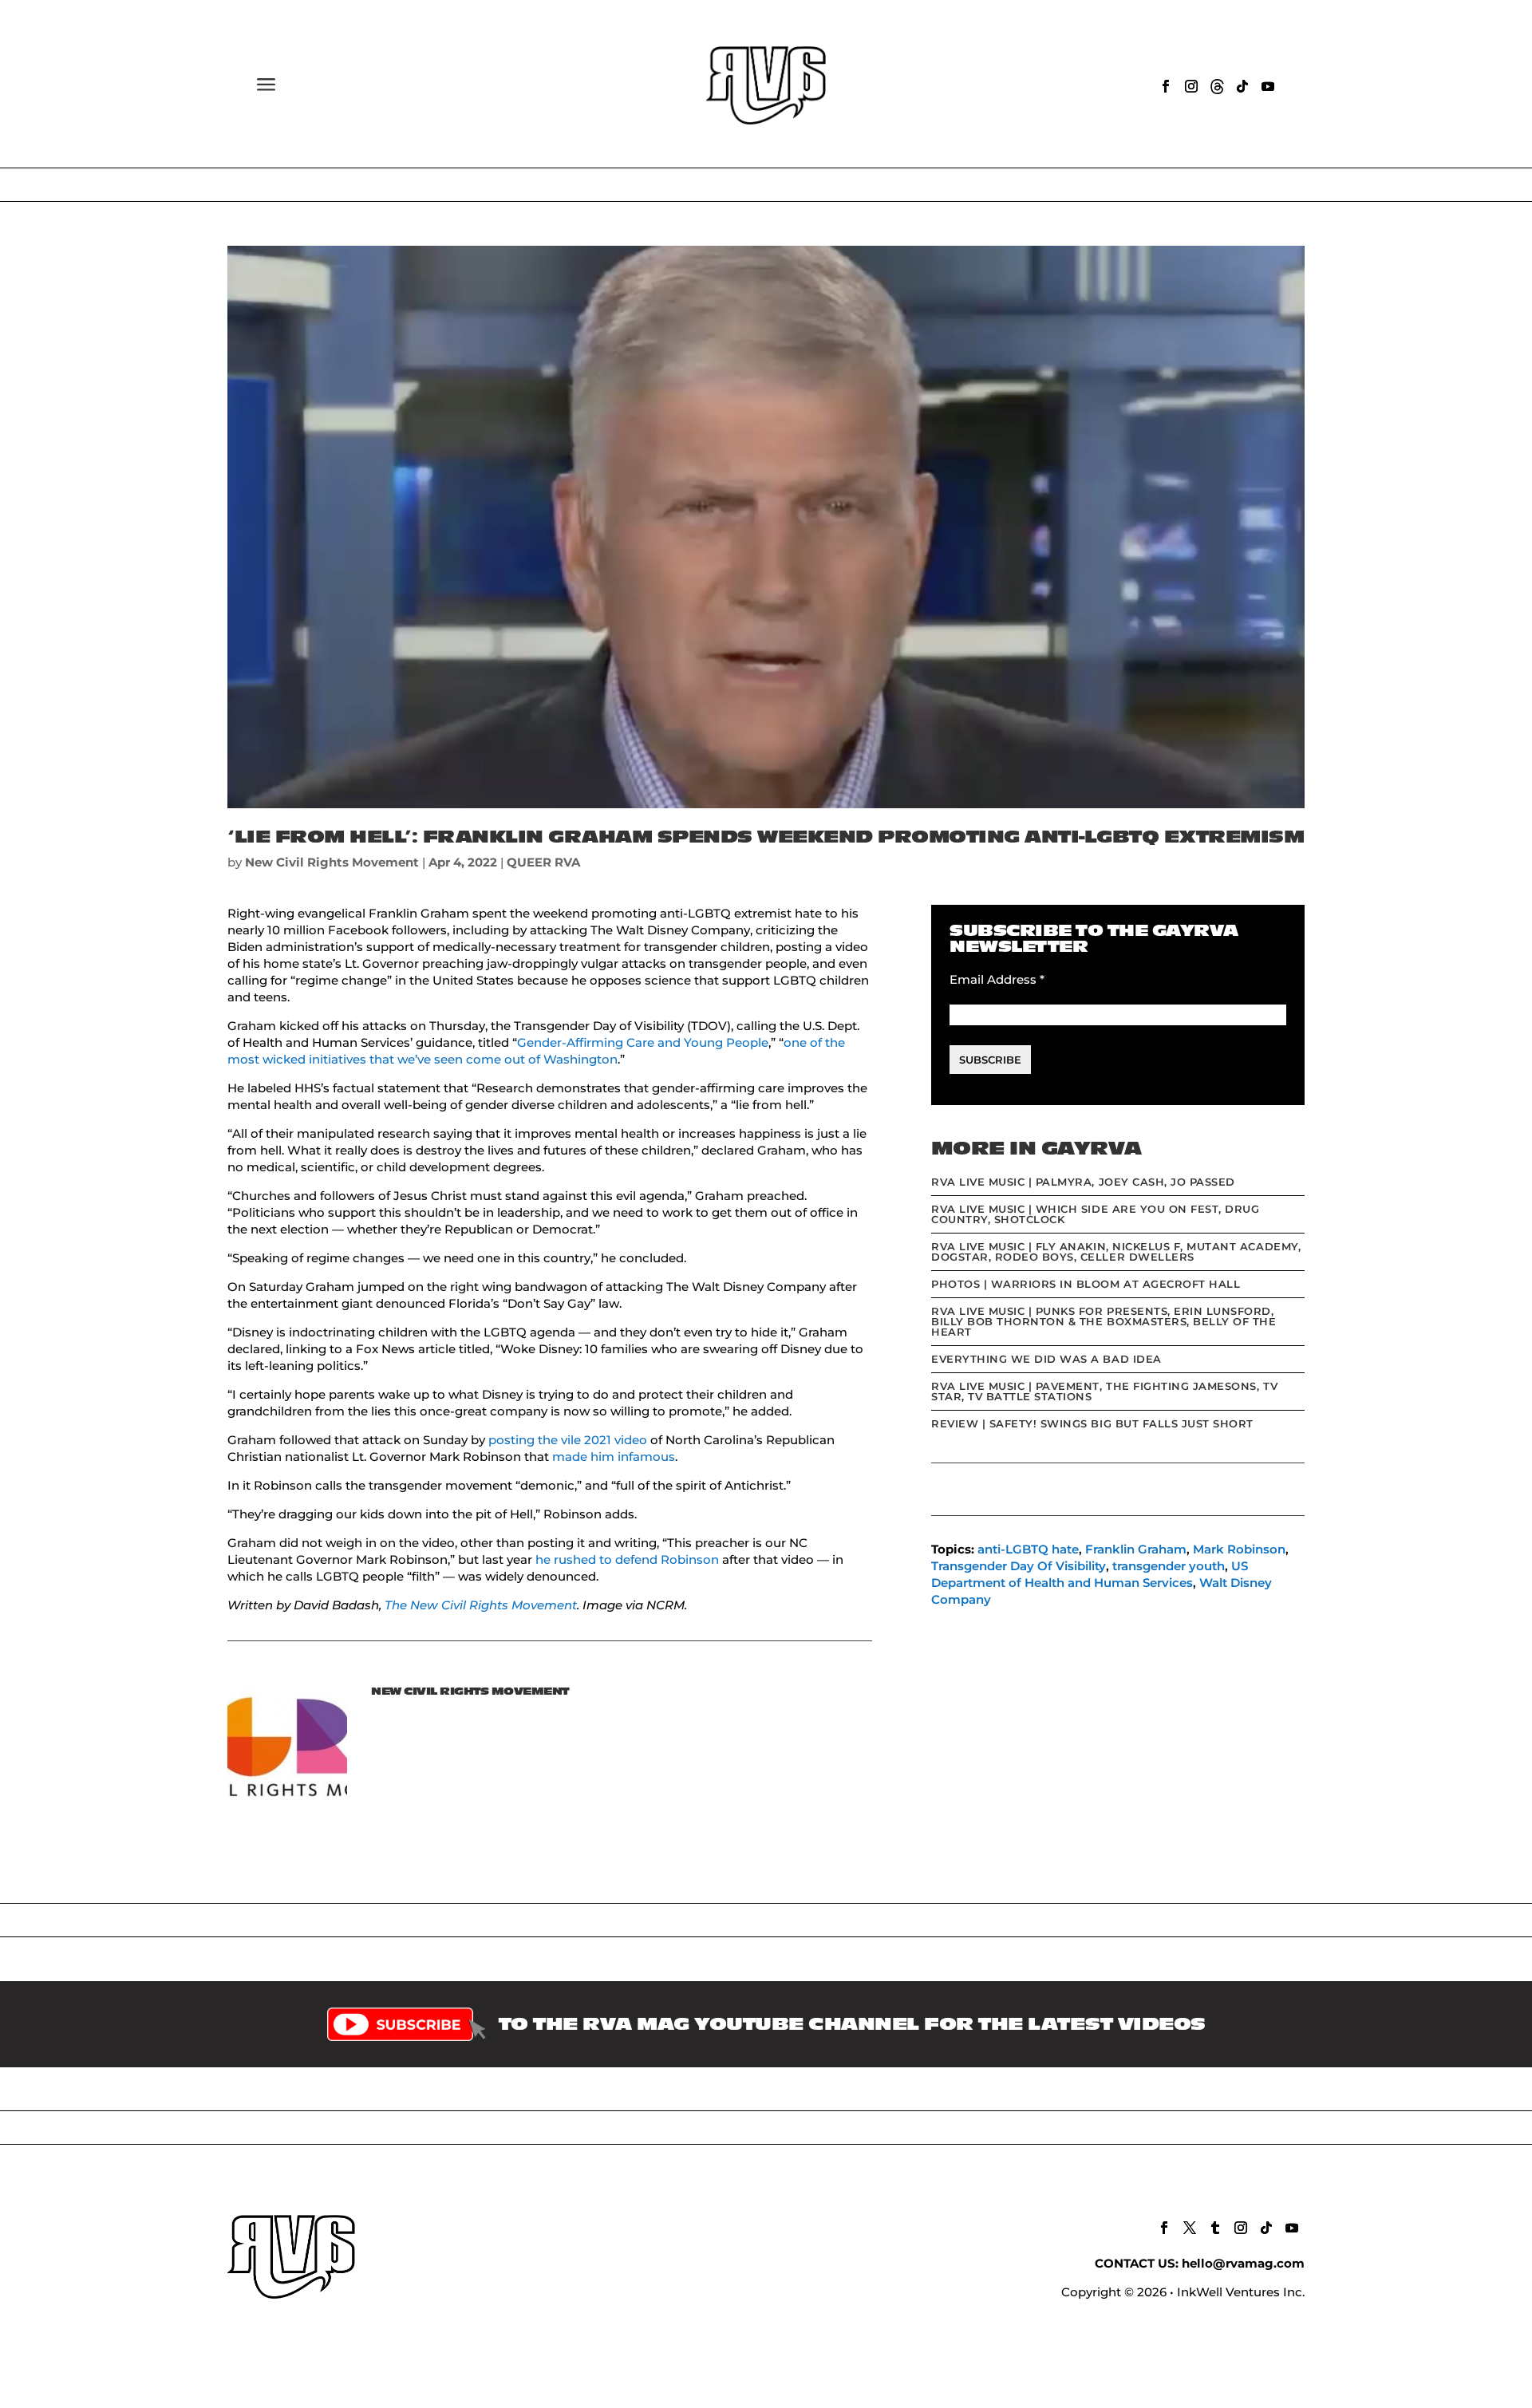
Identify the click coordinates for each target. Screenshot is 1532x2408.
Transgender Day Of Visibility (1019, 1566)
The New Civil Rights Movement (481, 1605)
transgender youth (1169, 1566)
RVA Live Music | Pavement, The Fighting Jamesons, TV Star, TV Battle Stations (1104, 1391)
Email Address (997, 979)
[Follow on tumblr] (1215, 2228)
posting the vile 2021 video (568, 1440)
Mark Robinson (1239, 1549)
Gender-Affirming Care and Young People (643, 1042)
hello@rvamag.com (1243, 2263)
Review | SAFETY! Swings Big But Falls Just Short (1092, 1423)
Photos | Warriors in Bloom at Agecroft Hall (1086, 1284)
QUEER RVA (543, 862)
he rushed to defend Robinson (627, 1559)
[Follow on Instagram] (1191, 86)
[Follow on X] (1190, 2228)
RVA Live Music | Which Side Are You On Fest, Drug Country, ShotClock (1095, 1214)
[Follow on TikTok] (1242, 86)
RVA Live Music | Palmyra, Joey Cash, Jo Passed (1083, 1182)
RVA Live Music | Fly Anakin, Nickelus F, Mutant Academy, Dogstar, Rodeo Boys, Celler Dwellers (1116, 1251)
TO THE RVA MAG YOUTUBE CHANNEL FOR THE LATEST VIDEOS (852, 2024)
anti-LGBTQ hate (1028, 1549)
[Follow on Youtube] (1268, 86)
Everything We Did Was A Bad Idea (1046, 1359)
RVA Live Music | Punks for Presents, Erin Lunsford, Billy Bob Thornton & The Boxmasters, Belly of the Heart (1104, 1321)
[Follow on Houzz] (1217, 86)
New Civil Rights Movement (332, 862)
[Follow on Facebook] (1166, 86)
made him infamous (614, 1457)
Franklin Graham (1136, 1549)
